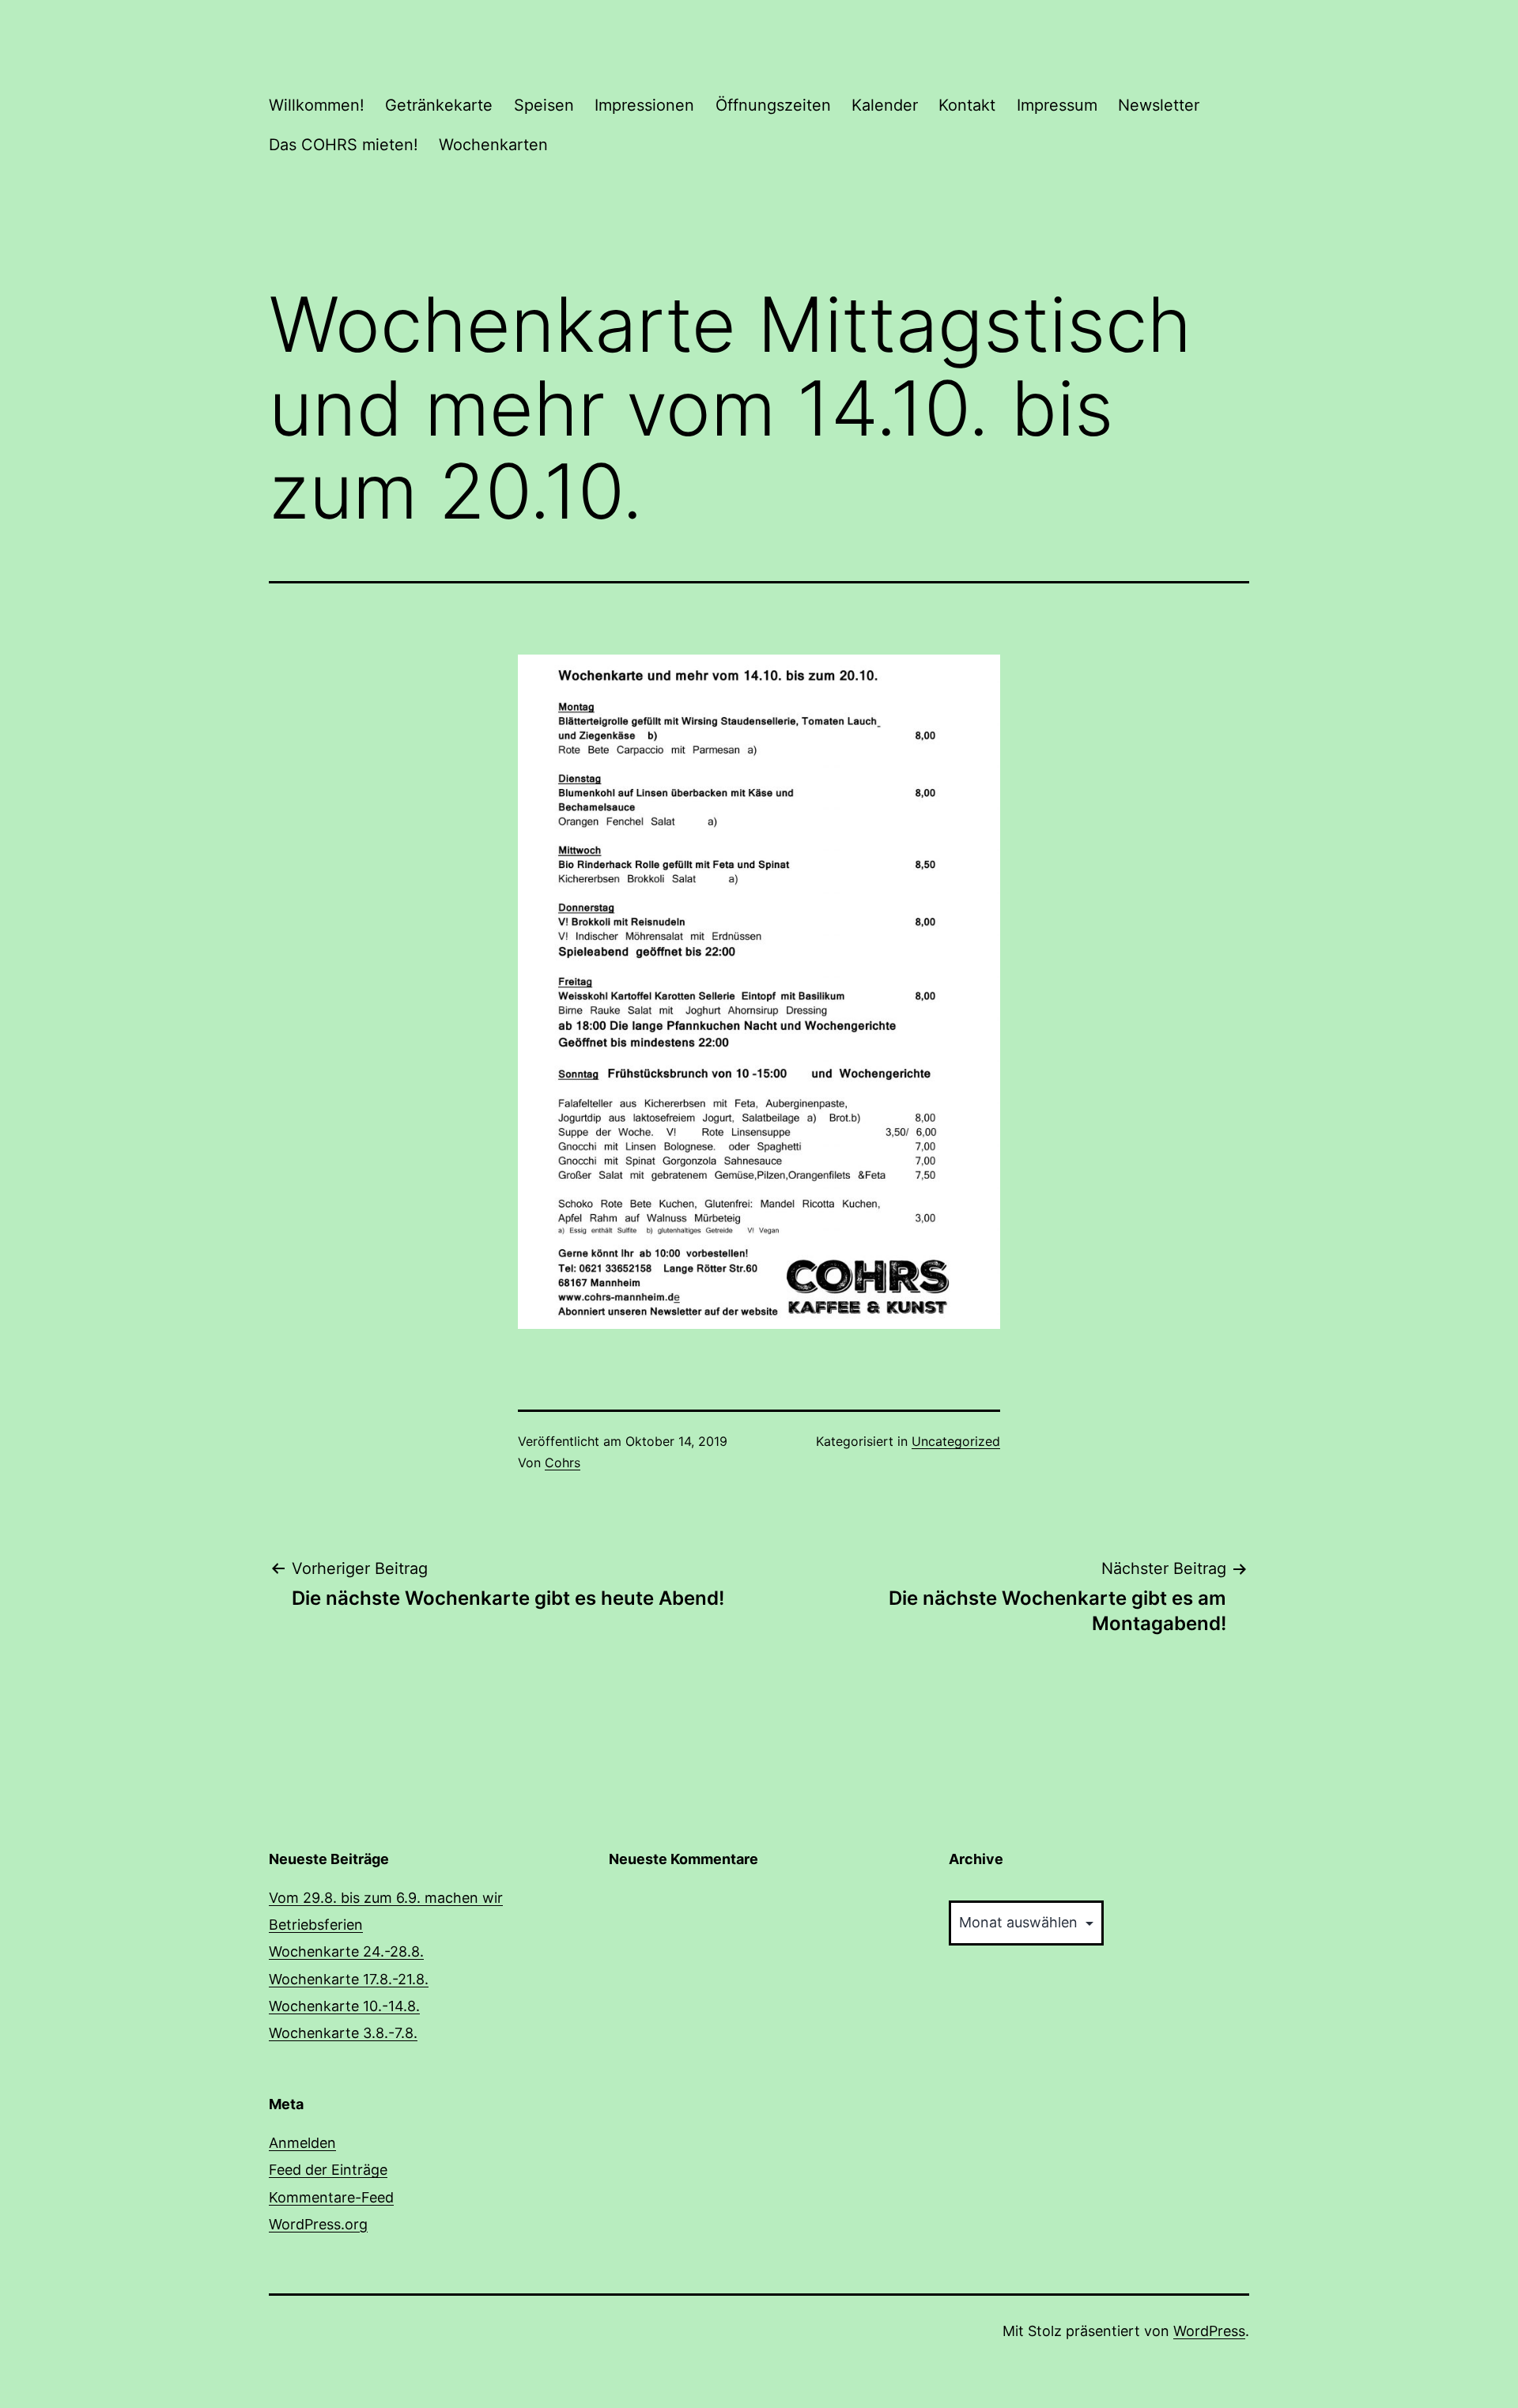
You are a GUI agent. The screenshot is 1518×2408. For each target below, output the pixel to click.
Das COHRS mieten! (344, 145)
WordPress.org (318, 2224)
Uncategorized (956, 1441)
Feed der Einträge (328, 2170)
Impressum (1057, 105)
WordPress (1209, 2331)
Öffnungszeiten (773, 105)
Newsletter (1159, 105)
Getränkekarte (439, 105)
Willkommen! (317, 105)
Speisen (544, 105)
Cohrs (563, 1463)
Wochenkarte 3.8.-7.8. (343, 2033)
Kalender (885, 105)
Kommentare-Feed (331, 2197)
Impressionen (644, 105)
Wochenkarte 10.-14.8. (344, 2006)
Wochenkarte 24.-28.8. (346, 1951)
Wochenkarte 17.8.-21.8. (349, 1979)
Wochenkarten (493, 145)
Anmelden (302, 2143)
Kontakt (967, 105)
